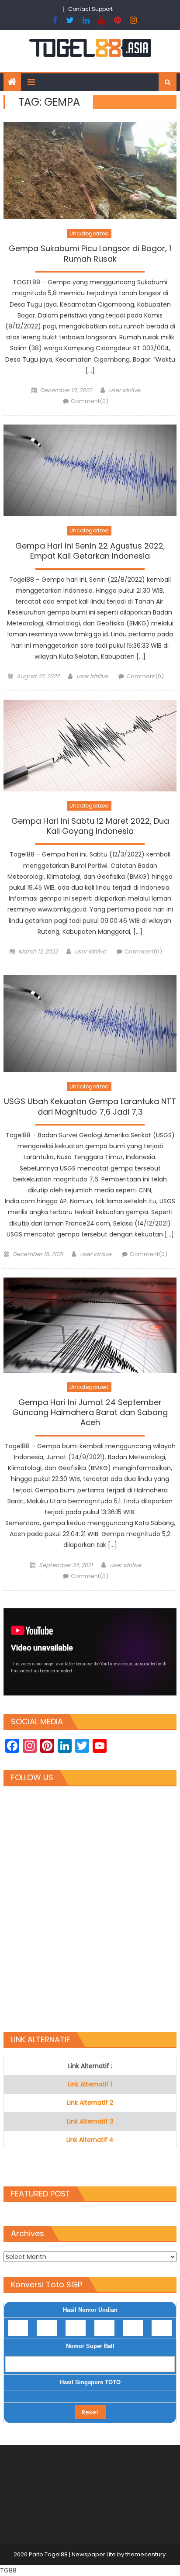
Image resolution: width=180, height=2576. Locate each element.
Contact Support (90, 9)
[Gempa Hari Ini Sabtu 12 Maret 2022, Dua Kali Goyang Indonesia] (90, 746)
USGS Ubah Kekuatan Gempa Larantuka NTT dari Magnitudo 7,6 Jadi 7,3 (90, 1107)
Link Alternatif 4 (90, 2140)
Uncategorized (89, 233)
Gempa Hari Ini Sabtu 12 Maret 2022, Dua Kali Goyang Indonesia (90, 826)
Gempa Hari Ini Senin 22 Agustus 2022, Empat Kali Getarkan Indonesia (90, 551)
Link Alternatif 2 (90, 2103)
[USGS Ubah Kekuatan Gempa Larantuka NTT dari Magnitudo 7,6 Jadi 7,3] (90, 1023)
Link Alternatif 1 (90, 2084)
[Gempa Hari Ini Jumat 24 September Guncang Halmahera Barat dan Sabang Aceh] (90, 1325)
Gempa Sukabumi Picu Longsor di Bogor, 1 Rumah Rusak (90, 254)
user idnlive (125, 390)
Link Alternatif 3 (90, 2121)
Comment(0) (90, 401)
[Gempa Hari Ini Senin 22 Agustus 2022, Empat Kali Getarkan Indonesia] (90, 470)
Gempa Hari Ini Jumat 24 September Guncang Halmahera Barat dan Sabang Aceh (90, 1413)
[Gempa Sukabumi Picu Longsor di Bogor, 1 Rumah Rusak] (90, 170)
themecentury (145, 2554)
